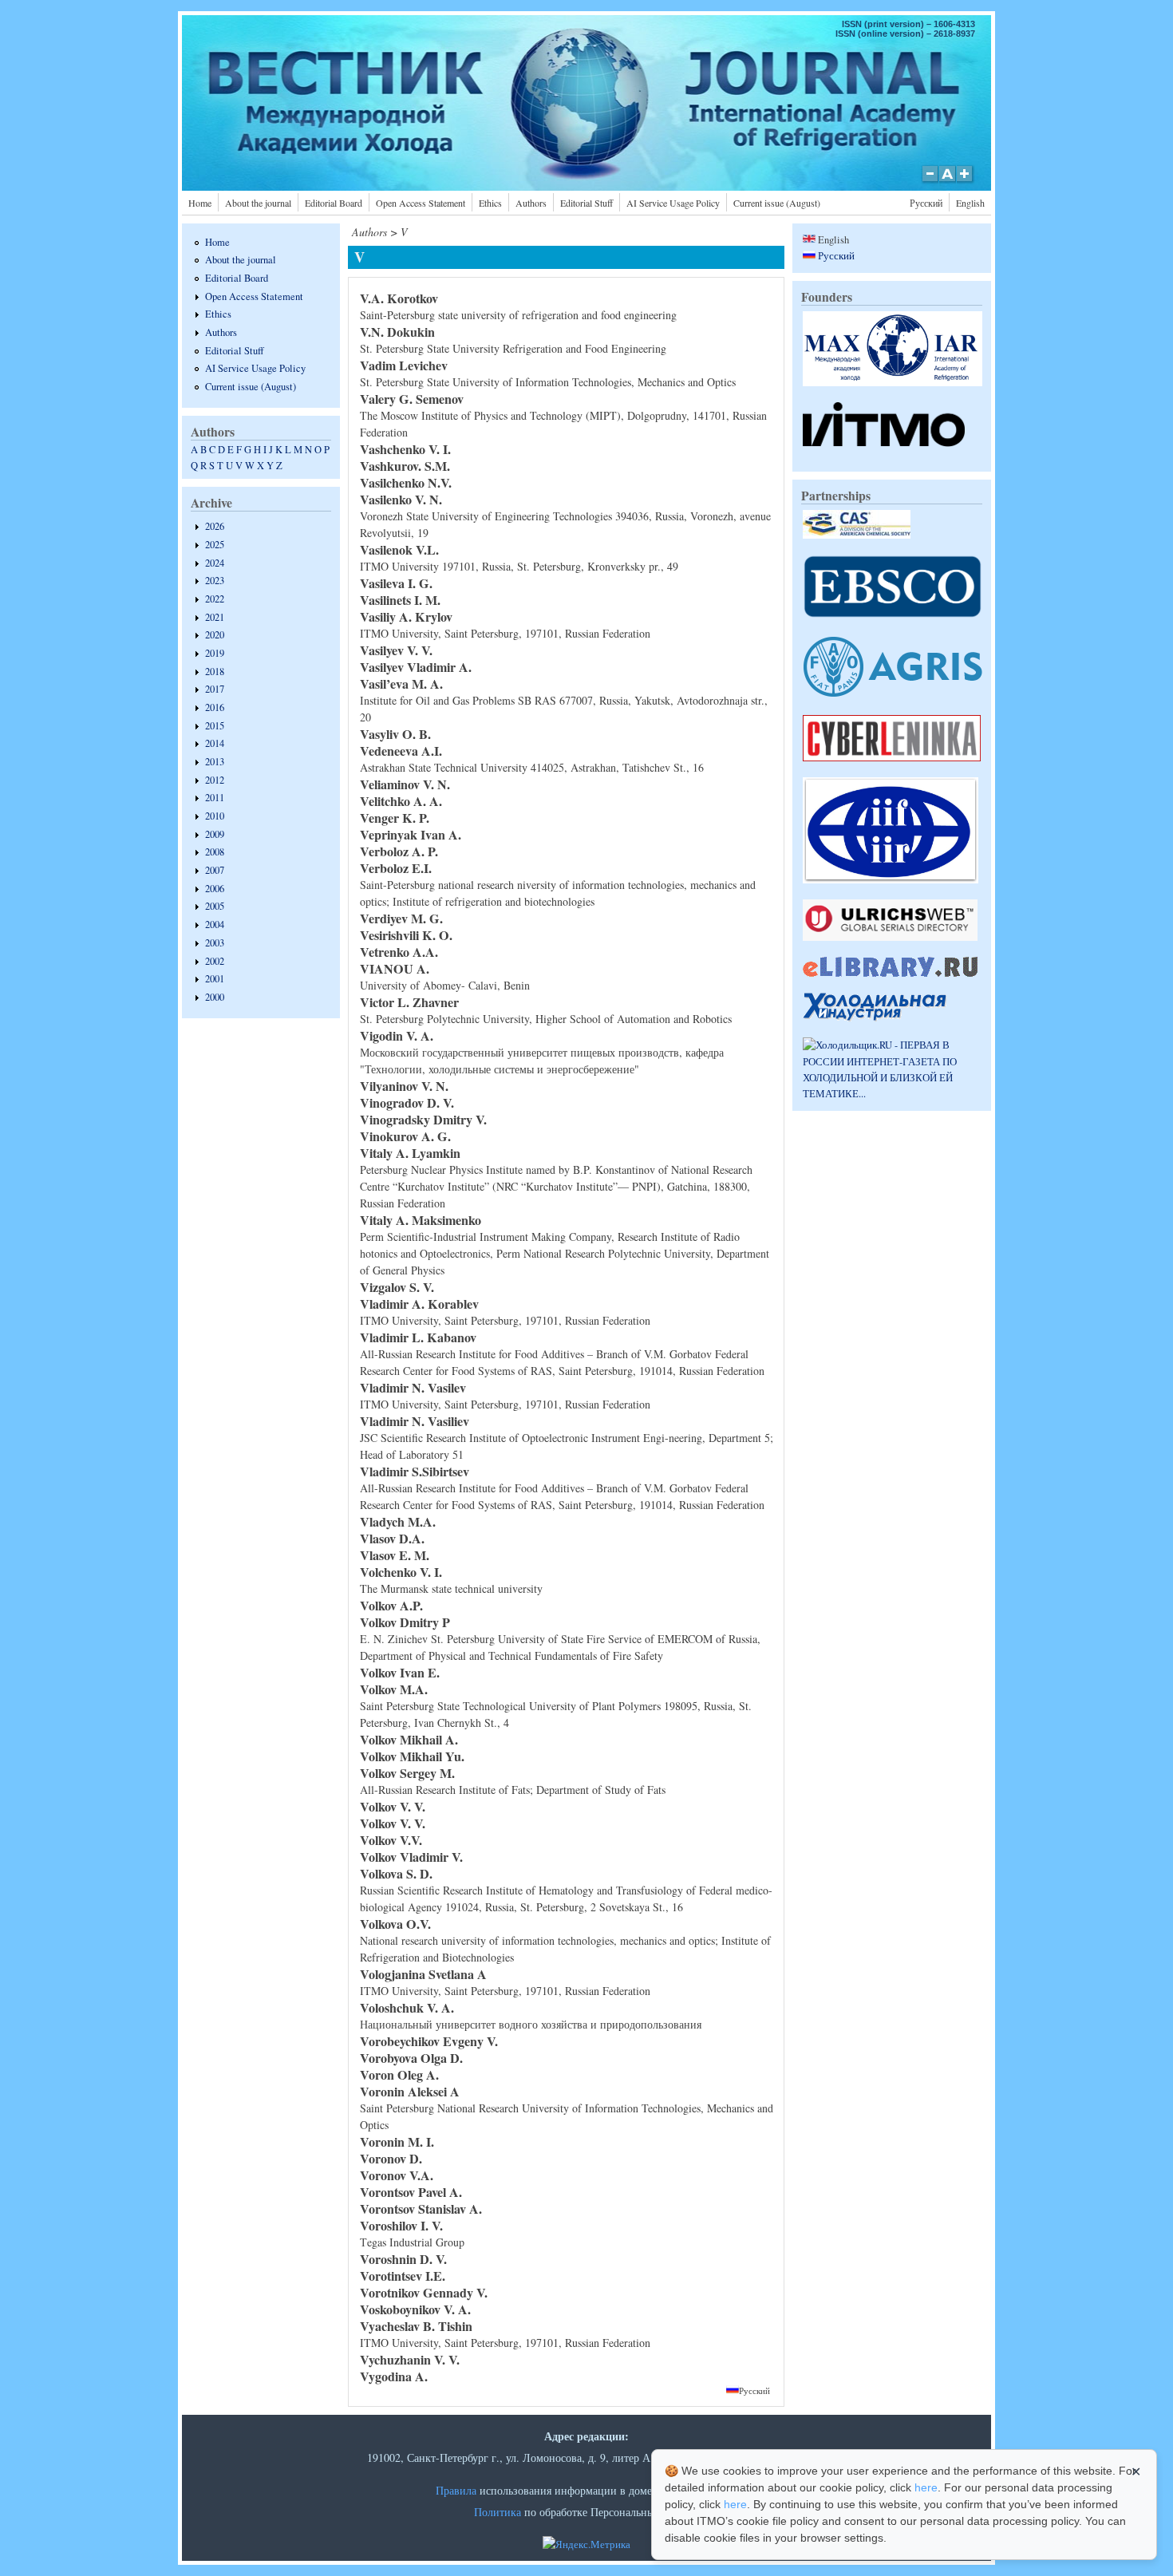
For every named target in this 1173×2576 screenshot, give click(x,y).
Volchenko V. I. (401, 1572)
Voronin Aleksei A (410, 2091)
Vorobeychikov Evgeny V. (429, 2041)
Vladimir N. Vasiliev (415, 1421)
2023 (215, 581)
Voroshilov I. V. (401, 2225)
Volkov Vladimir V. (411, 1857)
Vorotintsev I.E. (403, 2276)
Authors (531, 203)
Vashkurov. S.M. (405, 466)
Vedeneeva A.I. (401, 751)
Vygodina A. (394, 2376)
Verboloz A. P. (399, 851)
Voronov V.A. (397, 2175)
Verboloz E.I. (396, 868)
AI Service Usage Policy (673, 203)
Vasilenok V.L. (399, 549)
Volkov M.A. (394, 1689)
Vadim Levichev (404, 365)
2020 (215, 635)
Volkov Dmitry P (405, 1622)
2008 (215, 852)
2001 (215, 979)
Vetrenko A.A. (399, 952)
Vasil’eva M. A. (401, 684)
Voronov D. (391, 2158)
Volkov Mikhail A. (409, 1739)
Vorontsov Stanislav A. (421, 2209)
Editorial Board (334, 203)
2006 (215, 889)
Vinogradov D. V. (407, 1102)
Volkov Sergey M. (407, 1773)
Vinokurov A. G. (405, 1136)
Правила (456, 2490)
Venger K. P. (395, 818)
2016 (215, 707)
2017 (215, 689)
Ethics (490, 203)
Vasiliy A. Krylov (406, 616)
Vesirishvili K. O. (406, 935)
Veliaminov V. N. (405, 784)
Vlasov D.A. (392, 1538)
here (926, 2487)
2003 (215, 943)
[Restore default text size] (948, 182)
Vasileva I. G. (396, 583)
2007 (215, 870)
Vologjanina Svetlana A (423, 1974)
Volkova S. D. (396, 1873)
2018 (215, 672)
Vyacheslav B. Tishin (416, 2326)
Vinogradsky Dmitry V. (423, 1119)
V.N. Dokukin (397, 332)
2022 (215, 599)
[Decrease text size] (930, 182)
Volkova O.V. (395, 1924)
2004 (215, 925)
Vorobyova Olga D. (411, 2058)
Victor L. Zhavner (409, 1002)
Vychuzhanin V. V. (410, 2359)
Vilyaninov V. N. (404, 1086)
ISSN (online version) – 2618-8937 (905, 34)
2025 (215, 545)
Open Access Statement (421, 203)
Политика (498, 2512)
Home (200, 203)
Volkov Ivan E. (400, 1672)
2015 (215, 726)
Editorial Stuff (586, 203)
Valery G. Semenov (412, 399)
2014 (215, 743)
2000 (215, 997)
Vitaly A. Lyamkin (410, 1153)
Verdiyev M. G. (401, 918)
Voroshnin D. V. (403, 2259)
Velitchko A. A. (401, 801)
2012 (215, 780)
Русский (926, 203)
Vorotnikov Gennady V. (424, 2292)
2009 (215, 834)
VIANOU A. (395, 968)
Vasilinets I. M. (400, 600)
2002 (215, 961)
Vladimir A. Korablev (419, 1304)
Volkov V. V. (393, 1806)
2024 (215, 563)
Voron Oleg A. (399, 2074)
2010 (215, 816)
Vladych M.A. (398, 1521)
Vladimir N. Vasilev (413, 1387)
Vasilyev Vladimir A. (416, 667)
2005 (215, 906)
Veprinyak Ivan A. (411, 834)
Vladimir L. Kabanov (418, 1337)
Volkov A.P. (391, 1605)
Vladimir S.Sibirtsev (415, 1471)
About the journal (258, 203)
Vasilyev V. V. (396, 650)
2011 (215, 798)
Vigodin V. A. (397, 1035)
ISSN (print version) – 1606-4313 (908, 24)
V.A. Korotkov (399, 298)
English (970, 203)
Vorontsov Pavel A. (411, 2192)
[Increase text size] (966, 182)
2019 (215, 653)
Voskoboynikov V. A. (415, 2309)
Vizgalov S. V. (397, 1287)
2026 (215, 526)
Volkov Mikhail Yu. (412, 1756)
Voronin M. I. (397, 2141)
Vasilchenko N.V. (406, 482)
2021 (215, 617)
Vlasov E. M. (395, 1555)
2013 (215, 762)
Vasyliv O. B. (395, 734)
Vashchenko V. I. (405, 449)
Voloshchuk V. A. (407, 2007)
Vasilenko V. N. (401, 499)
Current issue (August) (777, 203)
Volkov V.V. (391, 1840)
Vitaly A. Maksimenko (421, 1220)
